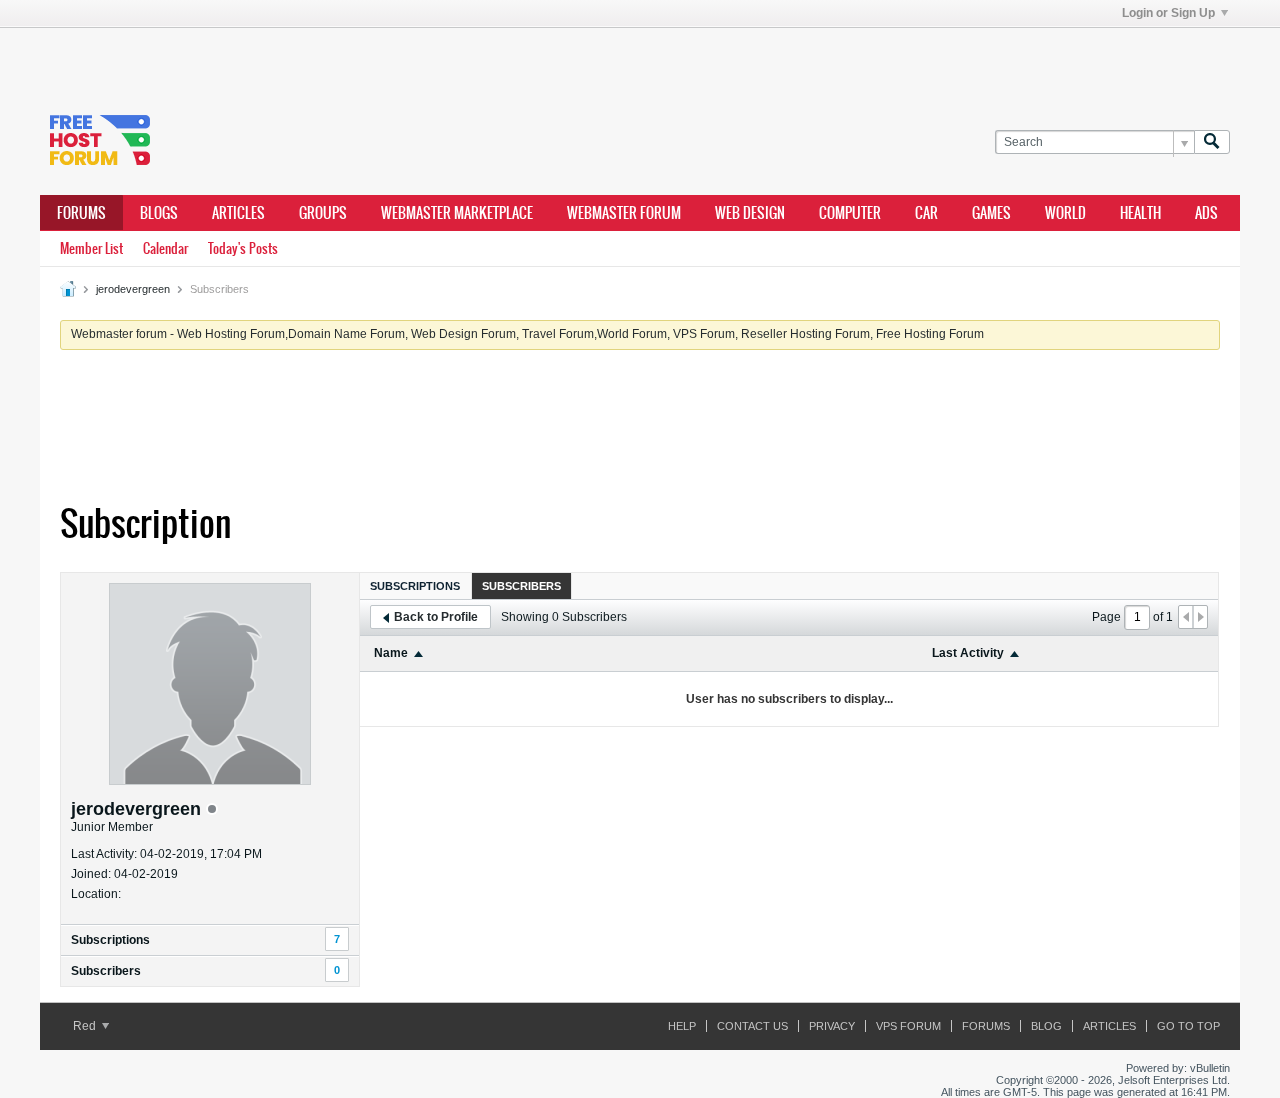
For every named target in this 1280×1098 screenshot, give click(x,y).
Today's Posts (243, 248)
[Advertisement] (340, 58)
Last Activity (968, 653)
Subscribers (106, 971)
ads (1206, 213)
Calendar (165, 248)
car (926, 213)
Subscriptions (110, 940)
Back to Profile (436, 617)
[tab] (415, 585)
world (1065, 213)
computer (850, 213)
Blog (1046, 1026)
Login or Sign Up (1168, 13)
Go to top (1188, 1026)
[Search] (1212, 142)
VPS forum (908, 1026)
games (991, 213)
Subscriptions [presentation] (415, 586)
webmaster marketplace (457, 213)
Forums (81, 213)
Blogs (159, 213)
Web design (750, 213)
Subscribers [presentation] (521, 586)
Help (682, 1026)
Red (86, 1026)
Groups (323, 213)
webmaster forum (624, 213)
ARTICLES (238, 213)
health (1140, 213)
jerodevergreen (133, 289)
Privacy (832, 1026)
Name (391, 653)
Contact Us (752, 1026)
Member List (91, 248)
